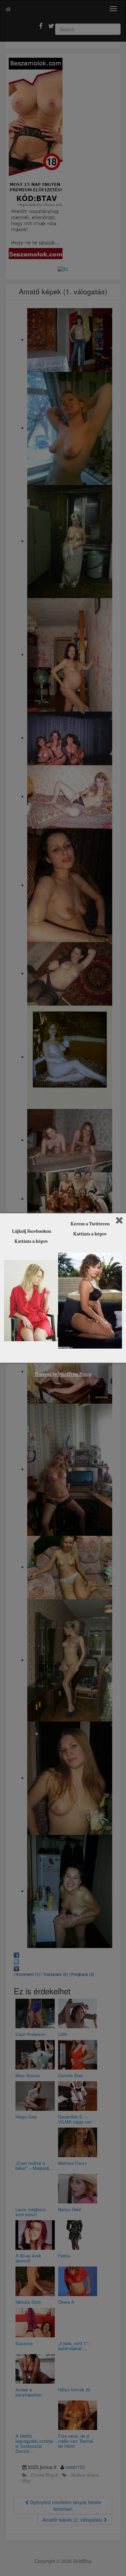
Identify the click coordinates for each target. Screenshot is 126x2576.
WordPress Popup (75, 1374)
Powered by (47, 1374)
